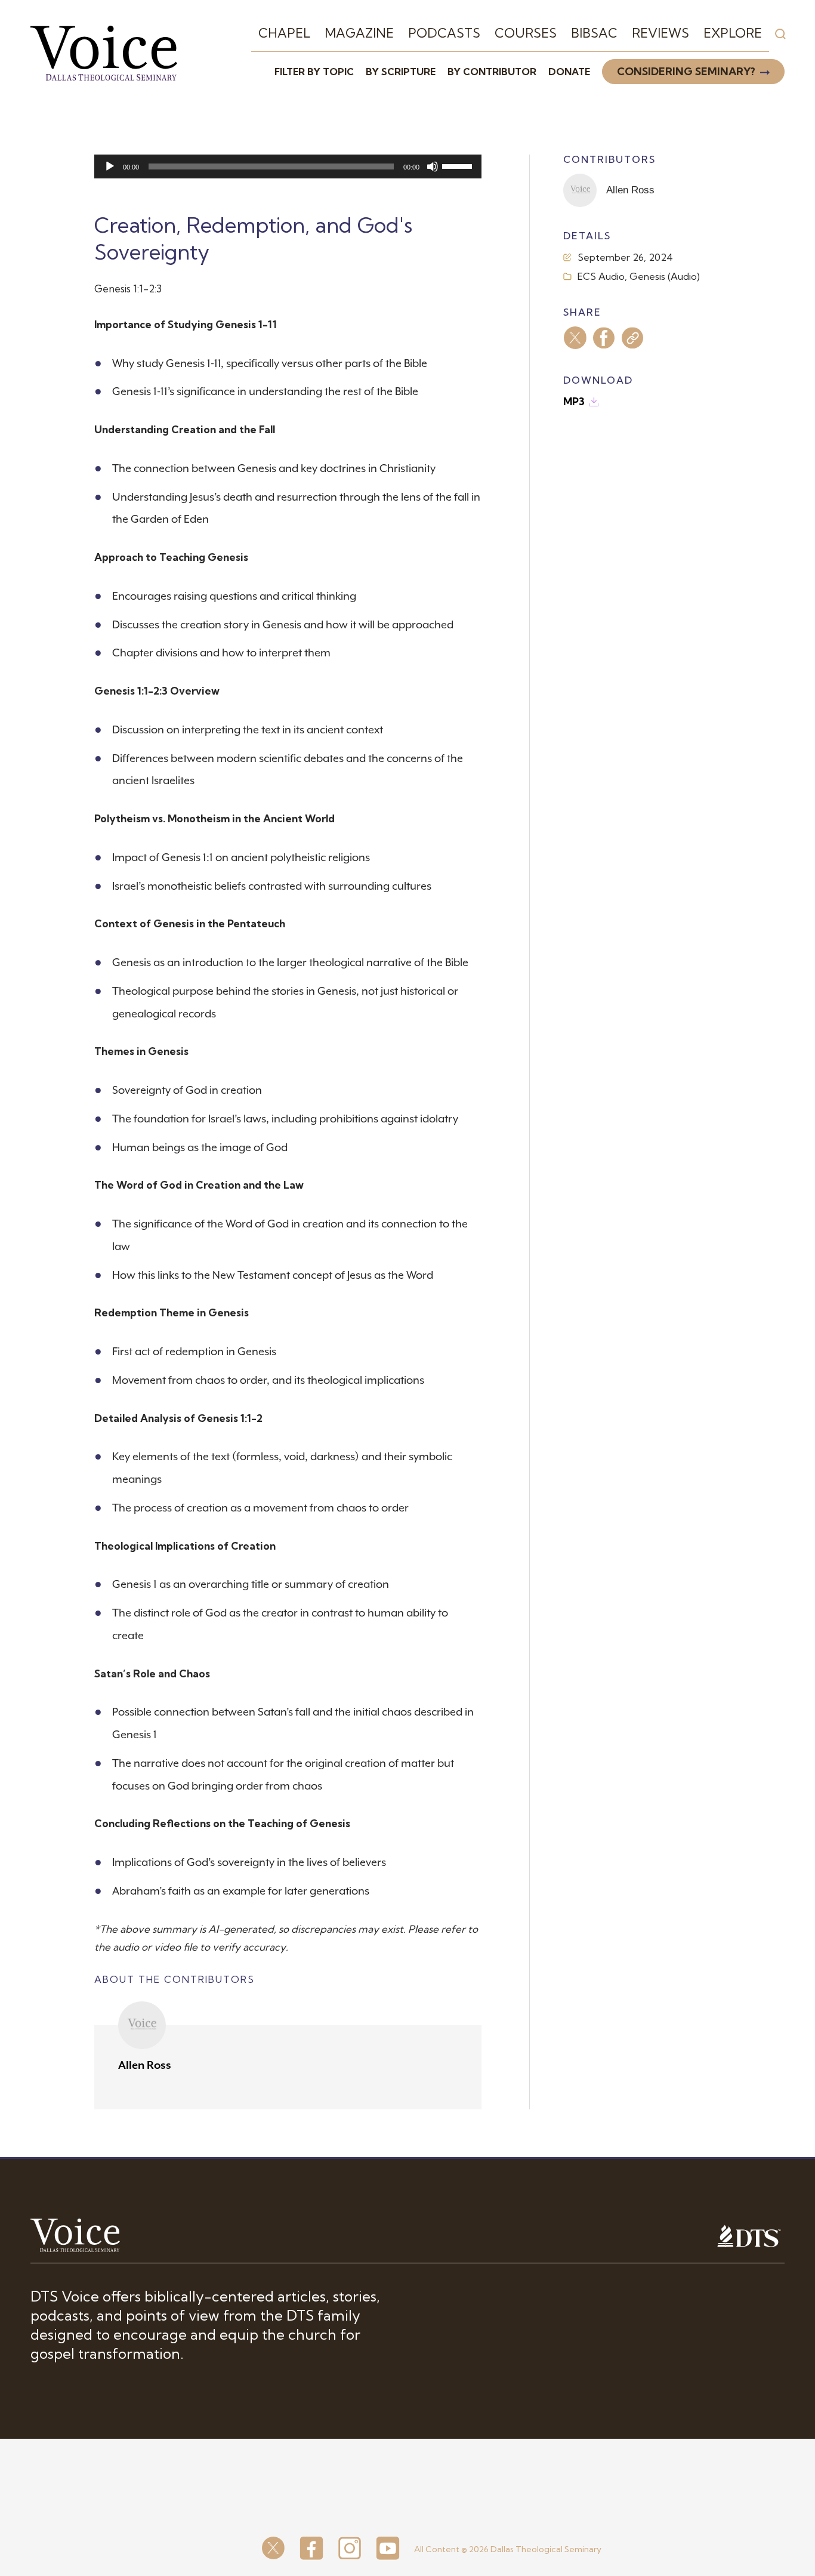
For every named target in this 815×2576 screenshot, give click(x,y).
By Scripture (401, 72)
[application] (288, 166)
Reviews (660, 33)
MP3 (574, 401)
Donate (569, 72)
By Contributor (492, 72)
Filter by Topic (314, 72)
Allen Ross (145, 2065)
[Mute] (433, 166)
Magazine (359, 33)
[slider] (459, 165)
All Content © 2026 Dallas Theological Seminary (508, 2549)
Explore (733, 33)
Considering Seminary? (686, 71)
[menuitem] (284, 33)
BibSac (594, 33)
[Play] (110, 166)
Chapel (284, 33)
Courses (526, 33)
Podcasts (444, 33)
